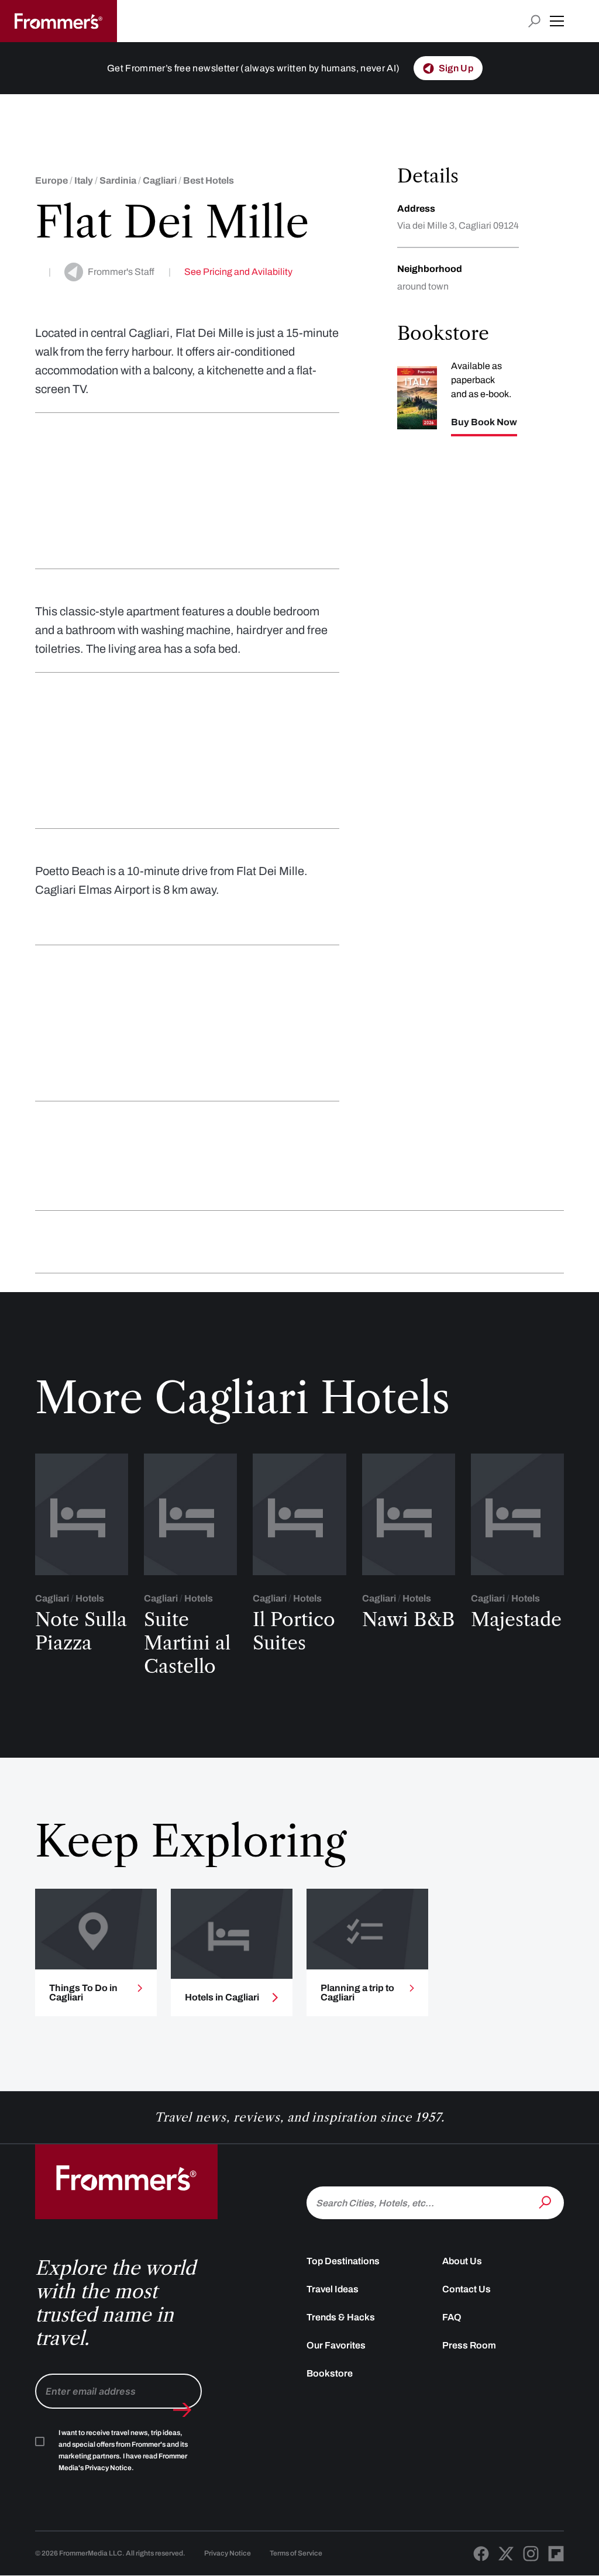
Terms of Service (296, 2553)
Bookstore (330, 2373)
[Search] (546, 2202)
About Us (462, 2261)
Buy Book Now (484, 422)
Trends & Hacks (341, 2317)
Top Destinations (343, 2261)
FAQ (452, 2317)
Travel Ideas (333, 2289)
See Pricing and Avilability (238, 272)
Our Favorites (336, 2345)
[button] (557, 21)
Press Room (469, 2345)
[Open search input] (534, 21)
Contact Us (467, 2289)
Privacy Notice (228, 2553)
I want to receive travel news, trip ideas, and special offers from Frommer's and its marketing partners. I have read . (123, 2450)
